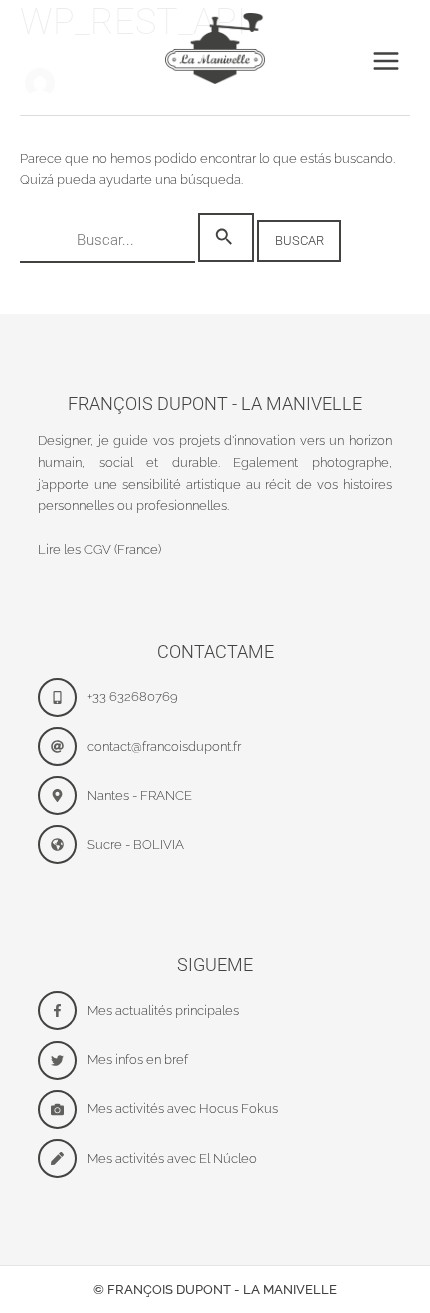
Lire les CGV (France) (99, 549)
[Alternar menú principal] (386, 61)
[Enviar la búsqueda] (226, 237)
